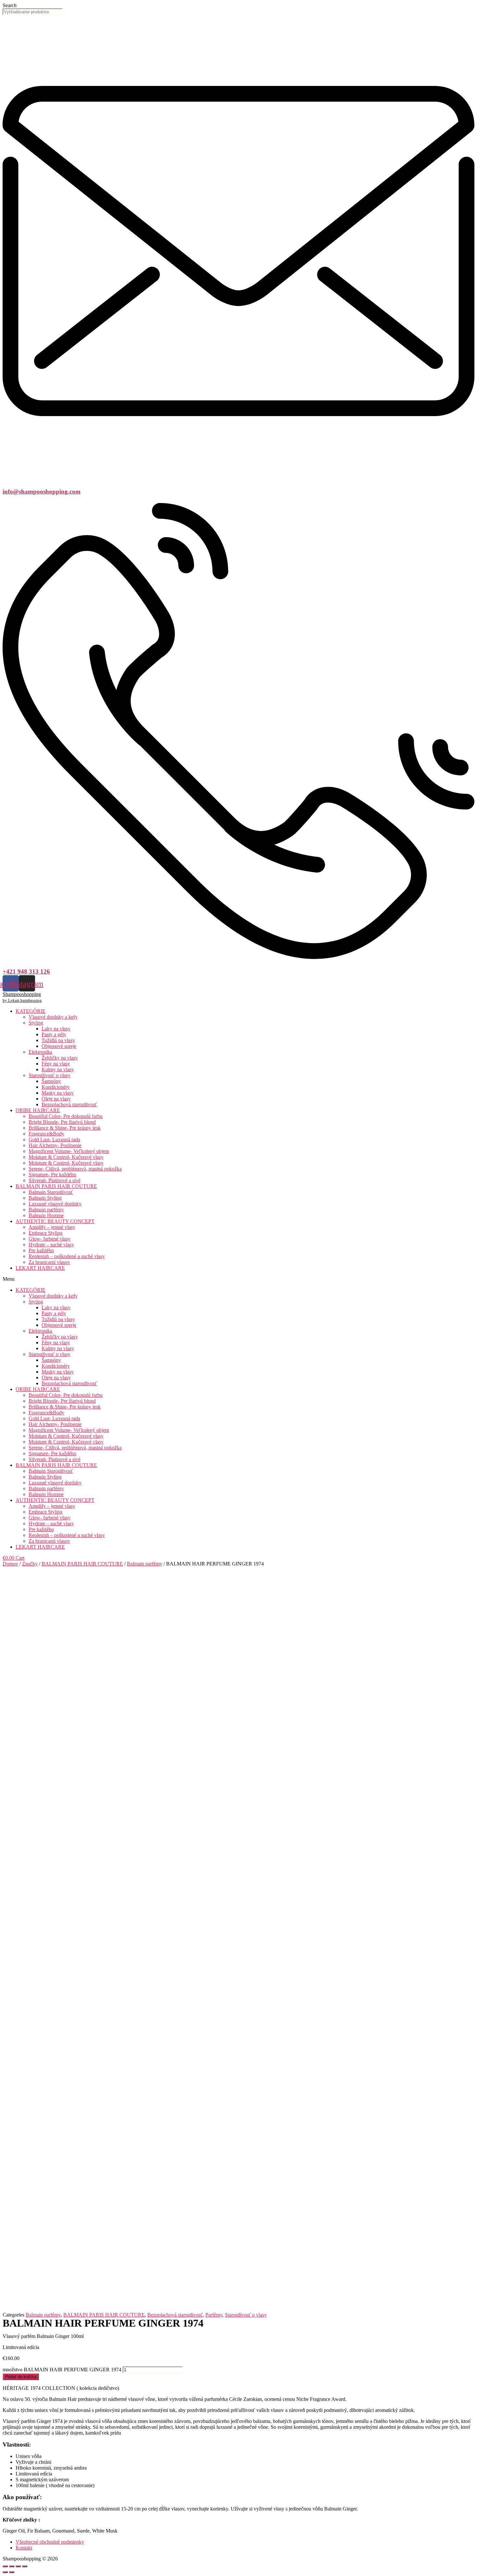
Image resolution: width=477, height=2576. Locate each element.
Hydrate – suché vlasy (51, 1245)
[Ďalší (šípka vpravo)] (12, 2572)
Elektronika (40, 1052)
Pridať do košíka (21, 2377)
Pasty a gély (54, 1034)
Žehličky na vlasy (60, 1058)
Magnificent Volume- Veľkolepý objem (69, 1151)
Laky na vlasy (56, 1029)
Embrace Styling (46, 1233)
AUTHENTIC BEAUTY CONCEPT (55, 1221)
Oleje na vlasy (56, 1099)
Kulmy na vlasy (58, 1069)
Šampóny (51, 1081)
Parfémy (214, 2315)
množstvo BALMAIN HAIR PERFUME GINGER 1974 (62, 2370)
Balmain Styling (45, 1198)
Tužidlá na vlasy (58, 1040)
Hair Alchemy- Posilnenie (55, 1145)
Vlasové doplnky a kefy (53, 1017)
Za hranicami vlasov (49, 1262)
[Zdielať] (12, 2566)
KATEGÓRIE (31, 1011)
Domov (10, 1564)
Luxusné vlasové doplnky (55, 1204)
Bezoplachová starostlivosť (69, 1104)
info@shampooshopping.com (42, 491)
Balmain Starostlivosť (51, 1192)
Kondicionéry (56, 1087)
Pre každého (41, 1250)
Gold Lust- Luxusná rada (54, 1139)
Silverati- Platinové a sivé (55, 1180)
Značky (30, 1564)
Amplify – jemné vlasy (52, 1227)
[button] (238, 1279)
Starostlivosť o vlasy (49, 1075)
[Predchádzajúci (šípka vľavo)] (5, 2572)
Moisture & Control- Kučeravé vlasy (66, 1157)
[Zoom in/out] (25, 2566)
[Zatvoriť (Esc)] (5, 2566)
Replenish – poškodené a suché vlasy (67, 1256)
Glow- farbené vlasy (49, 1239)
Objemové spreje (59, 1046)
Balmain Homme (46, 1215)
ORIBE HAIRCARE (38, 1110)
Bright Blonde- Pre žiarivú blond (62, 1122)
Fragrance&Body (46, 1134)
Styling (36, 1023)
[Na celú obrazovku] (18, 2566)
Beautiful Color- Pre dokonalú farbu (66, 1116)
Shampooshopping (22, 994)
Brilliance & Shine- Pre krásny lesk (65, 1128)
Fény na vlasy (56, 1064)
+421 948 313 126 (26, 971)
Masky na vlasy (58, 1093)
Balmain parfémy (46, 1210)
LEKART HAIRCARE (40, 1268)
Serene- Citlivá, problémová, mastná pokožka (75, 1169)
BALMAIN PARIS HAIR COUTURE (56, 1186)
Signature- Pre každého (52, 1174)
